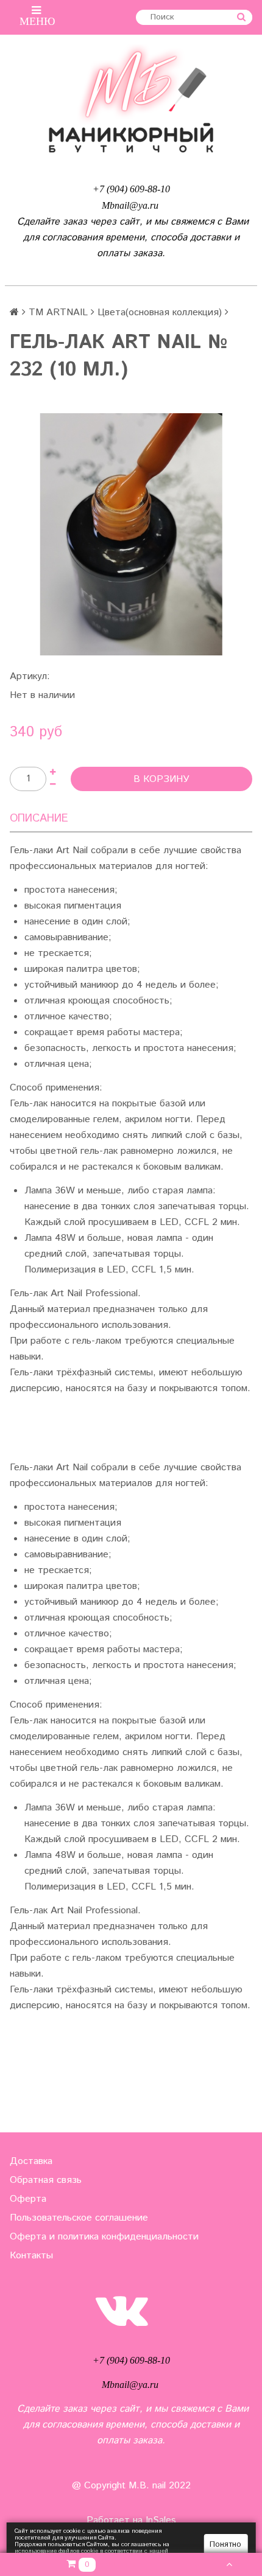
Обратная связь (46, 2180)
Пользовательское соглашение (79, 2218)
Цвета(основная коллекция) (160, 312)
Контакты (31, 2256)
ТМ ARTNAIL (58, 312)
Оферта (28, 2199)
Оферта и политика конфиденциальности (104, 2237)
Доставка (31, 2161)
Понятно (225, 2545)
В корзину (161, 779)
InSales (161, 2520)
